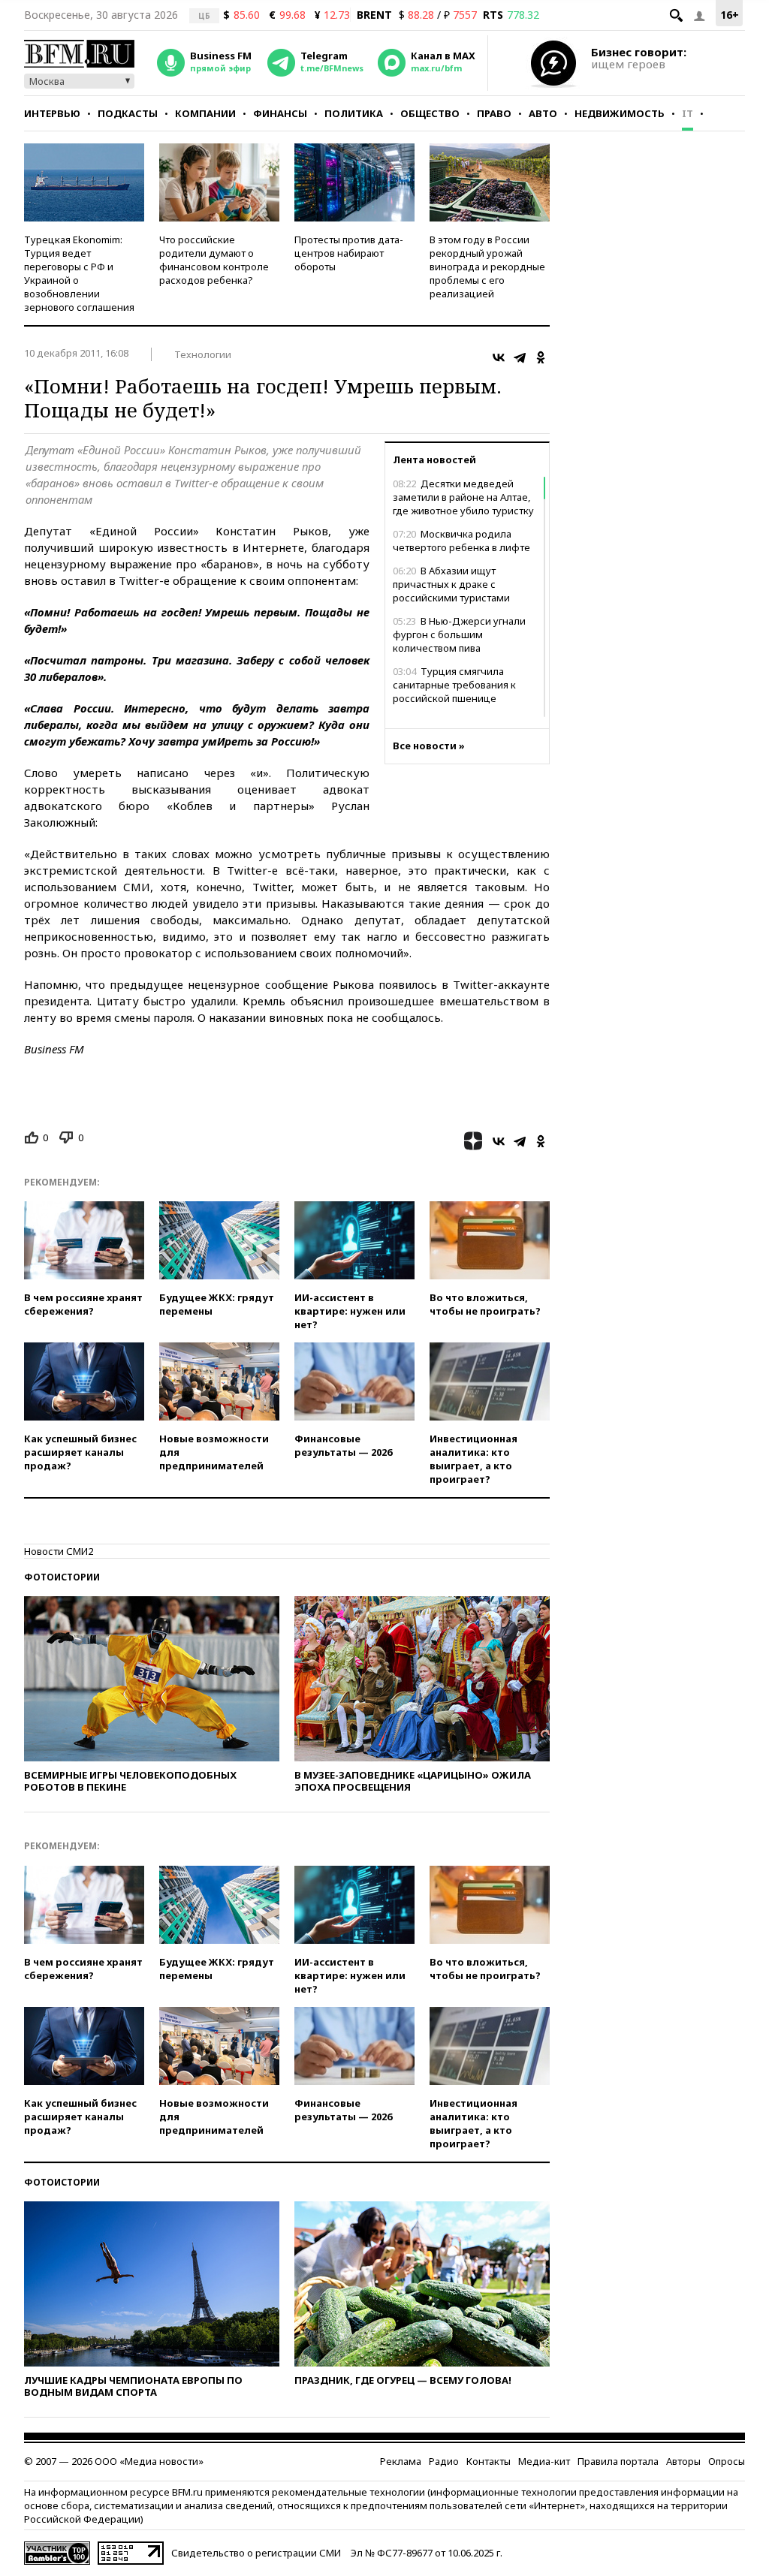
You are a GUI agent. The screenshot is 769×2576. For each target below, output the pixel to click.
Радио (444, 2461)
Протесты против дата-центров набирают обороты (349, 253)
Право (494, 113)
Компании (205, 113)
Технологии (203, 354)
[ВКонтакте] (499, 357)
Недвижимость (620, 113)
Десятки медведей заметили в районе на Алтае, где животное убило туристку (463, 497)
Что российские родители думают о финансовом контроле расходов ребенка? (214, 260)
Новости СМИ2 (59, 1551)
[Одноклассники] (541, 357)
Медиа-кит (544, 2461)
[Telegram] (520, 357)
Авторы (683, 2461)
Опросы (727, 2461)
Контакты (489, 2461)
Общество (430, 113)
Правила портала (618, 2461)
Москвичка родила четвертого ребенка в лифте (461, 541)
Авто (543, 113)
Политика (354, 113)
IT (688, 113)
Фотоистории (62, 1577)
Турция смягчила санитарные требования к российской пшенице (454, 685)
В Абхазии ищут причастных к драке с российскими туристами (451, 584)
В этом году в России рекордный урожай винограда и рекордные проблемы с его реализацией (487, 267)
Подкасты (128, 113)
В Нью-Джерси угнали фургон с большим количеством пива (459, 634)
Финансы (280, 113)
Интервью (52, 113)
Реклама (401, 2461)
